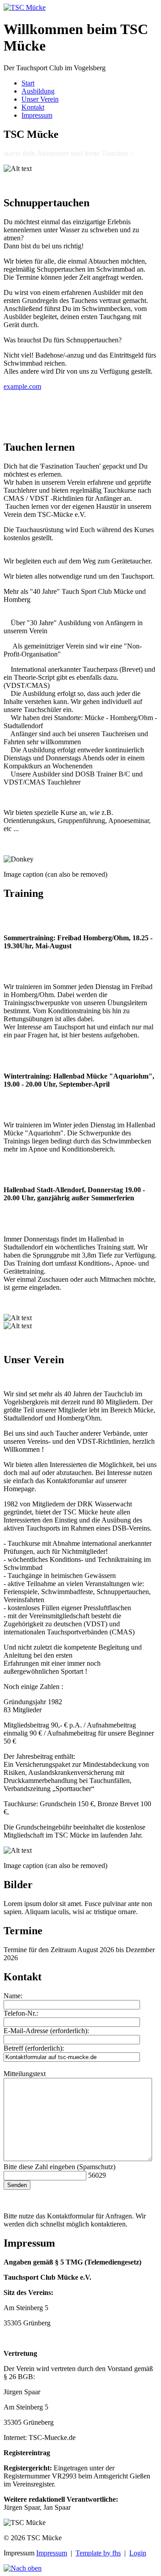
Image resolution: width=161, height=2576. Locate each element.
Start (28, 83)
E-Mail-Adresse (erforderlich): (46, 2031)
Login (138, 2553)
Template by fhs (98, 2553)
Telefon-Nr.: (21, 2013)
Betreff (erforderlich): (34, 2048)
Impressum (37, 115)
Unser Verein (40, 99)
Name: (13, 1996)
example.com (22, 386)
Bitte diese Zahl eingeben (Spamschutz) (59, 2167)
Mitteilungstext (25, 2074)
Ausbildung (38, 91)
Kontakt (33, 107)
